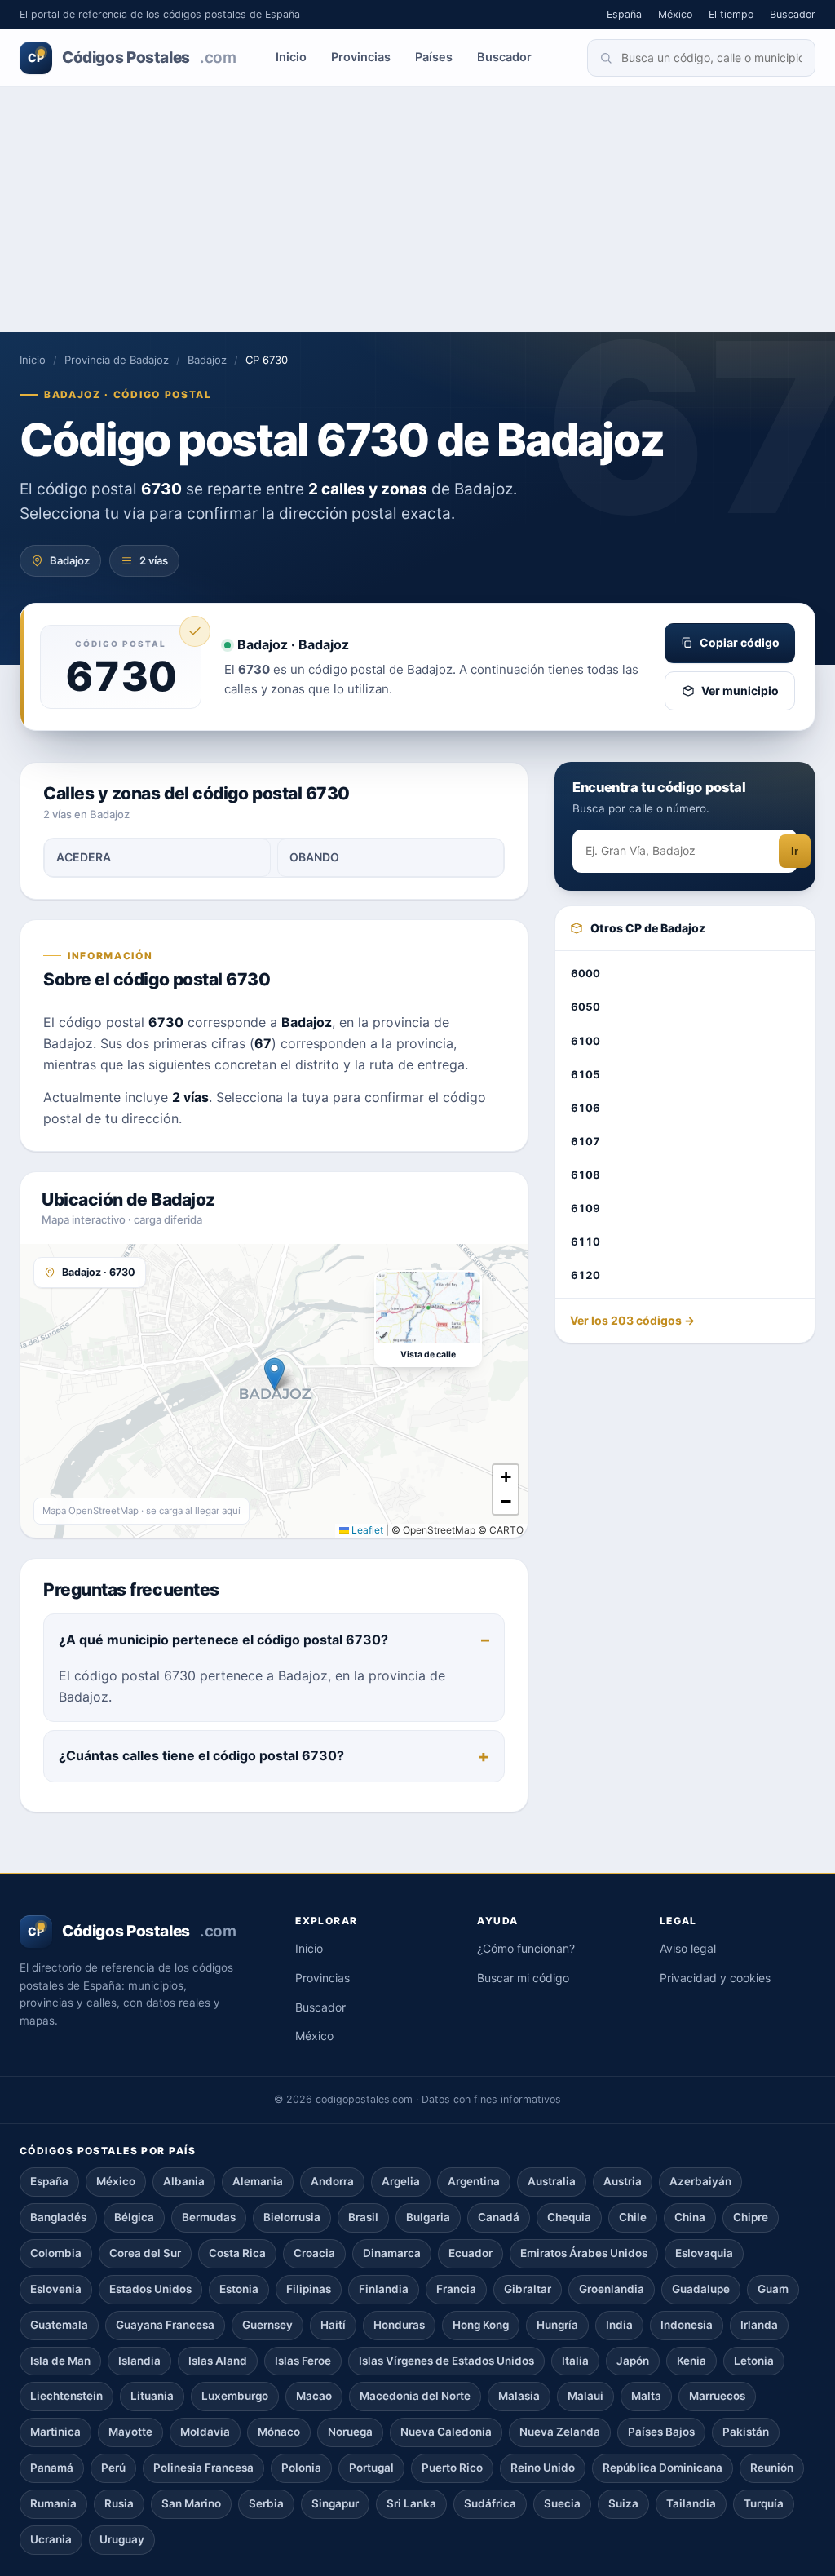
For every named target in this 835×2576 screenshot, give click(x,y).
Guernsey (267, 2325)
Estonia (239, 2289)
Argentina (474, 2181)
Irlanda (759, 2325)
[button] (274, 1374)
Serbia (266, 2503)
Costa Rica (237, 2253)
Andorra (332, 2181)
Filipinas (309, 2289)
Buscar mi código (523, 1978)
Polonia (301, 2468)
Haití (333, 2325)
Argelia (401, 2181)
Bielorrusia (292, 2217)
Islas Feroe (303, 2361)
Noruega (350, 2432)
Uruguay (122, 2539)
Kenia (691, 2361)
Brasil (363, 2217)
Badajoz (207, 360)
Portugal (371, 2468)
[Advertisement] (417, 210)
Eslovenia (56, 2289)
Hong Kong (481, 2325)
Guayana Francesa (165, 2325)
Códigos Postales (132, 58)
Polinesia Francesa (203, 2468)
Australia (552, 2181)
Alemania (258, 2181)
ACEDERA (84, 857)
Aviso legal (688, 1948)
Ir (795, 851)
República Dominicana (663, 2468)
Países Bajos (661, 2432)
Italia (575, 2361)
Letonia (754, 2361)
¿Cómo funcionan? (526, 1948)
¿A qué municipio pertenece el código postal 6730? (223, 1640)
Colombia (56, 2253)
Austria (623, 2181)
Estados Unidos (150, 2289)
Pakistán (746, 2432)
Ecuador (471, 2253)
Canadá (499, 2217)
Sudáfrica (490, 2503)
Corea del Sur (145, 2253)
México (675, 14)
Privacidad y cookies (715, 1978)
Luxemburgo (235, 2396)
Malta (646, 2396)
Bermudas (209, 2217)
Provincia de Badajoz (117, 360)
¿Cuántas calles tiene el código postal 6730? (201, 1755)
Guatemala (59, 2325)
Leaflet (366, 1530)
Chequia (569, 2217)
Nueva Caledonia (446, 2432)
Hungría (557, 2325)
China (690, 2217)
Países (434, 57)
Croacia (314, 2253)
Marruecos (717, 2396)
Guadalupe (701, 2289)
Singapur (335, 2503)
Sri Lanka (411, 2503)
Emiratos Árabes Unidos (584, 2253)
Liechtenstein (66, 2396)
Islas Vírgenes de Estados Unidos (446, 2361)
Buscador (793, 14)
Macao (314, 2396)
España (624, 14)
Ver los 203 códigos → (632, 1320)
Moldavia (205, 2432)
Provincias (361, 57)
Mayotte (130, 2432)
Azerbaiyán (700, 2181)
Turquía (764, 2503)
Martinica (55, 2432)
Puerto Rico (452, 2468)
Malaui (585, 2396)
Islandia (139, 2361)
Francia (456, 2289)
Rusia (119, 2503)
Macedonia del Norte (415, 2396)
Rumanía (53, 2503)
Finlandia (384, 2289)
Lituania (152, 2396)
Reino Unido (543, 2468)
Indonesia (687, 2325)
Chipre (751, 2217)
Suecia (562, 2503)
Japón (633, 2361)
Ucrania (51, 2539)
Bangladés (58, 2217)
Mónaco (279, 2432)
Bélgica (134, 2217)
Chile (633, 2217)
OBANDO (314, 857)
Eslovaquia (704, 2253)
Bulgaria (428, 2217)
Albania (184, 2181)
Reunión (772, 2468)
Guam (773, 2289)
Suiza (623, 2503)
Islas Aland (218, 2361)
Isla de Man (60, 2361)
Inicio (291, 57)
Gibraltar (528, 2289)
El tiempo (731, 14)
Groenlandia (612, 2289)
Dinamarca (392, 2253)
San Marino (191, 2503)
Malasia (519, 2396)
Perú (113, 2468)
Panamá (52, 2468)
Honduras (399, 2325)
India (619, 2325)
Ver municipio (740, 690)
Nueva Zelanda (560, 2432)
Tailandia (691, 2503)
